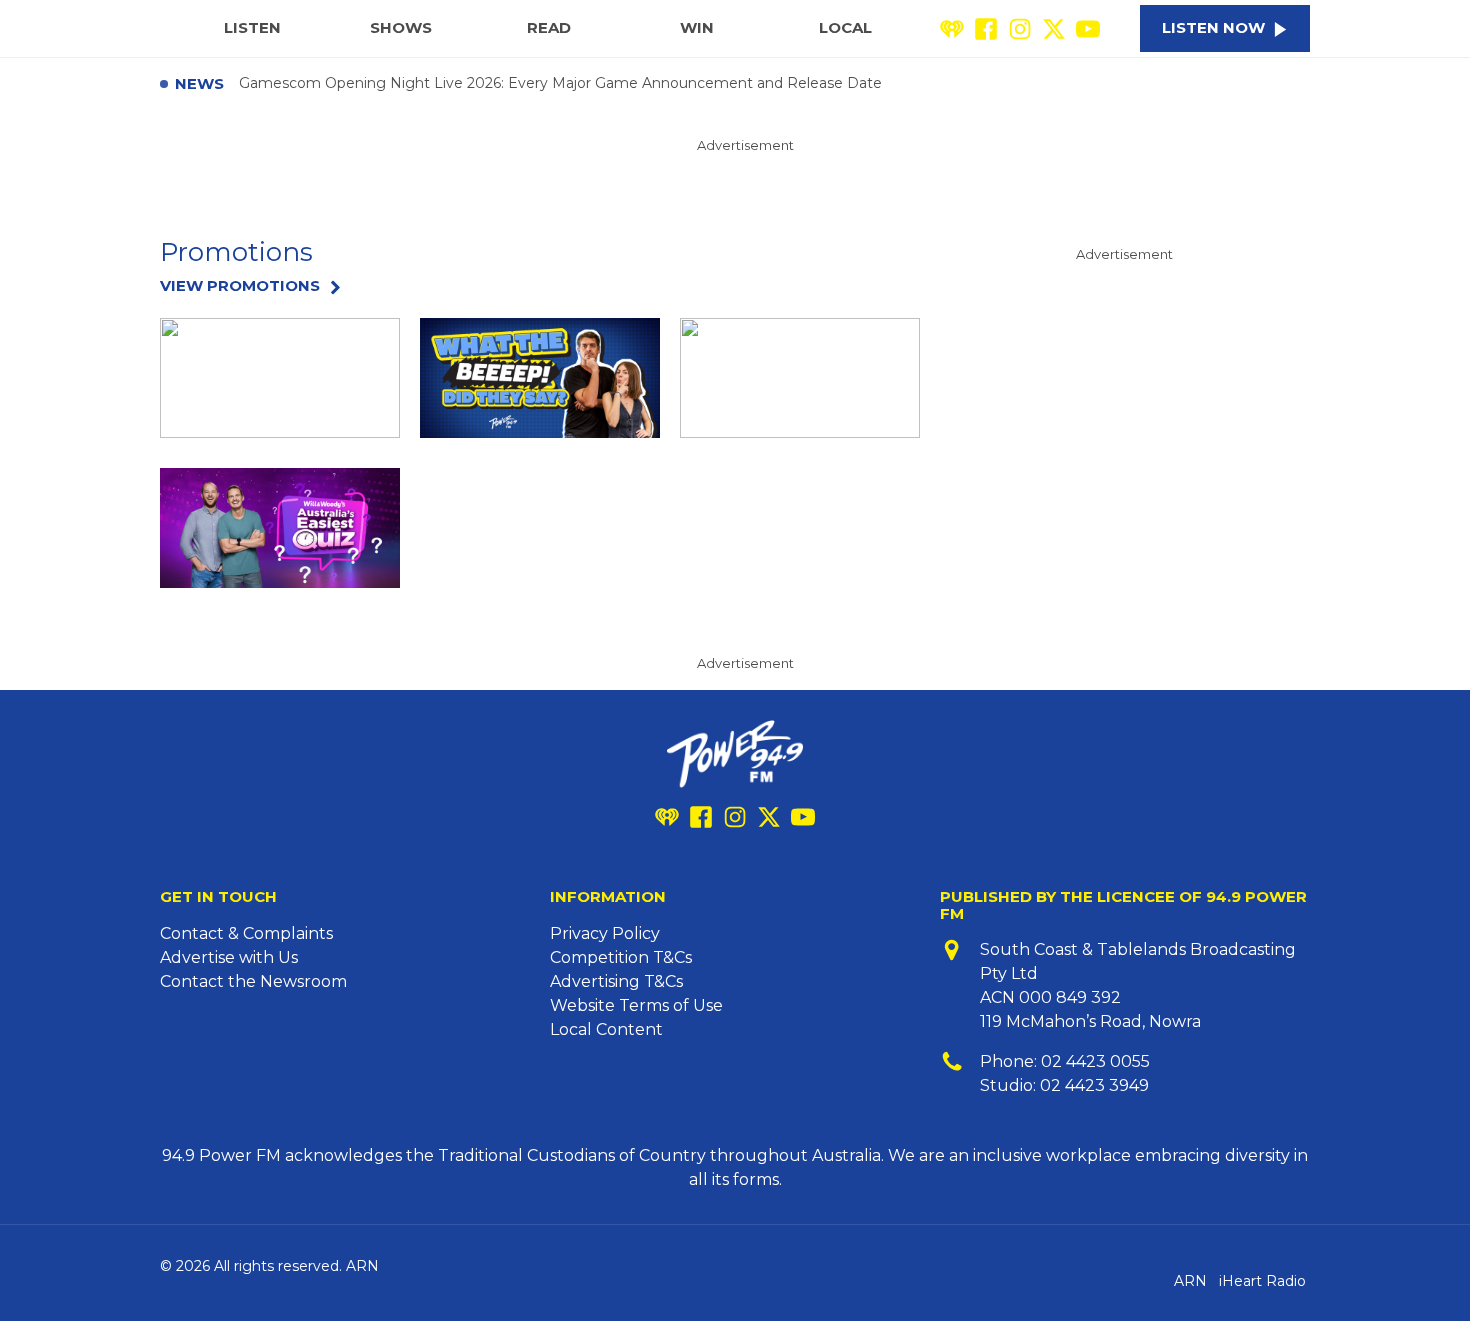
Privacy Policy (605, 933)
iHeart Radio (1262, 1281)
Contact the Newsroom (253, 981)
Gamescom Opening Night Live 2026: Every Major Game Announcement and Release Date (560, 84)
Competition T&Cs (621, 957)
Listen (252, 27)
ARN (1190, 1281)
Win (697, 27)
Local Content (606, 1029)
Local (845, 27)
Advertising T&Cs (616, 981)
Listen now (1213, 27)
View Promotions (240, 286)
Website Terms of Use (636, 1005)
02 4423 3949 (1094, 1085)
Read (549, 27)
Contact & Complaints (246, 933)
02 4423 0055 (1095, 1061)
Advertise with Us (229, 957)
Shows (401, 27)
